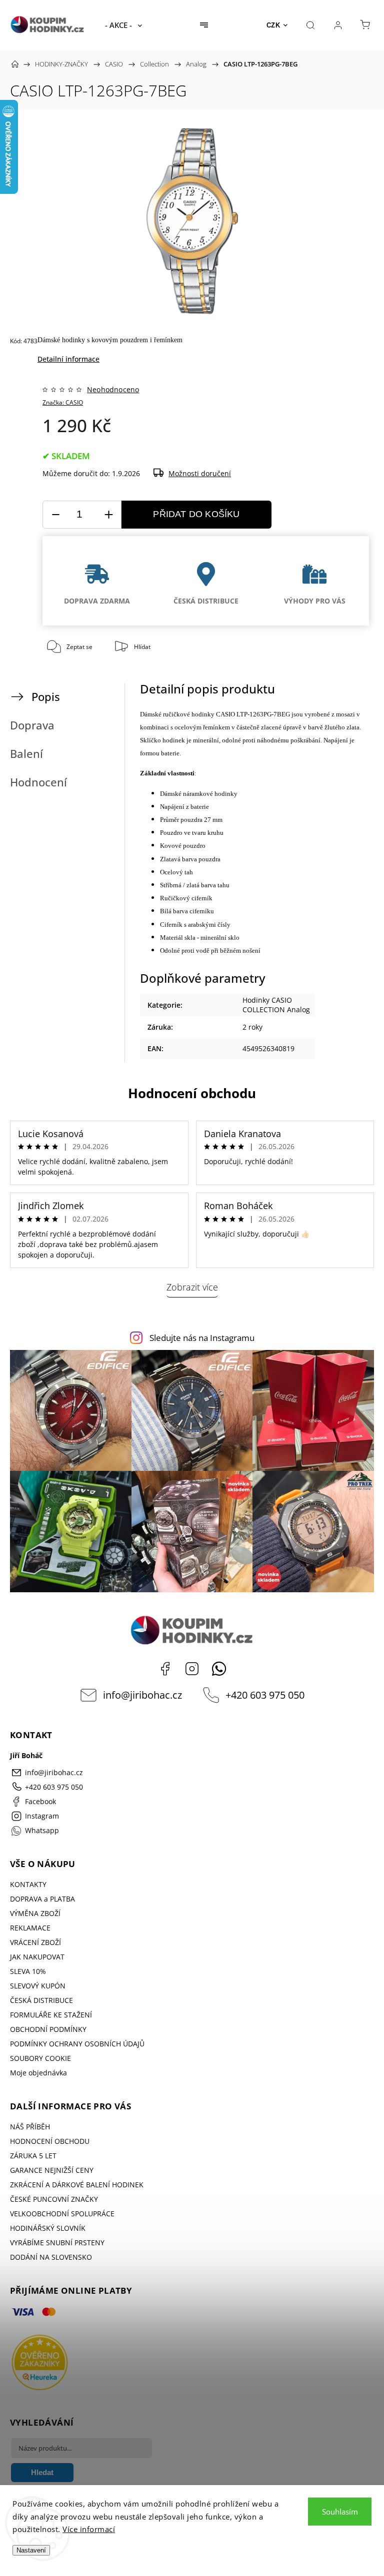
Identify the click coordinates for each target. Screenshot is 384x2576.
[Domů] (15, 64)
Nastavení (31, 2550)
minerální (206, 740)
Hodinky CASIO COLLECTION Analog (276, 1005)
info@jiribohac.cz (142, 1695)
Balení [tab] (26, 754)
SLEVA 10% (28, 1971)
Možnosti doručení (200, 473)
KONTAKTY (28, 1884)
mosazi (345, 714)
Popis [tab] (46, 697)
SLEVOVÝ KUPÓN (38, 1986)
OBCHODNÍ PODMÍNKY (48, 2029)
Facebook (165, 1669)
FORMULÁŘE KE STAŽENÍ (51, 2015)
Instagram (192, 1669)
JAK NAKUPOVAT (37, 1957)
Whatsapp (219, 1669)
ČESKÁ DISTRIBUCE (41, 2000)
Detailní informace (68, 359)
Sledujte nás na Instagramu (202, 1338)
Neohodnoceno (113, 390)
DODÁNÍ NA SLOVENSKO (51, 2257)
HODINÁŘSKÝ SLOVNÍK (48, 2228)
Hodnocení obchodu (192, 1093)
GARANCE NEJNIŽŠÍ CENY (52, 2170)
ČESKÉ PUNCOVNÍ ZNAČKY (54, 2199)
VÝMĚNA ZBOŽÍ (35, 1913)
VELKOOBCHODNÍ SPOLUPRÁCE (62, 2214)
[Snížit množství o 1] (55, 515)
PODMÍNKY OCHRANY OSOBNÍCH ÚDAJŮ (77, 2044)
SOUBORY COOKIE (40, 2058)
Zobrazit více (192, 1287)
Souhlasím (340, 2512)
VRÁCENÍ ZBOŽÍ (35, 1942)
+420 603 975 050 (265, 1695)
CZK (273, 25)
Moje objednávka (38, 2073)
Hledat (42, 2472)
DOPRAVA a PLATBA (42, 1899)
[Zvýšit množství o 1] (108, 515)
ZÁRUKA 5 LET (33, 2156)
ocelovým (188, 727)
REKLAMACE (30, 1928)
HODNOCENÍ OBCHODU (50, 2141)
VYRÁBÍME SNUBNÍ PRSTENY (57, 2243)
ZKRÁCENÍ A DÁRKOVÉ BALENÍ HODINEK (77, 2185)
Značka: (63, 402)
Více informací (89, 2529)
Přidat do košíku (196, 514)
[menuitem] (123, 25)
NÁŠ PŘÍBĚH (30, 2127)
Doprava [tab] (32, 725)
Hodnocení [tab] (38, 782)
